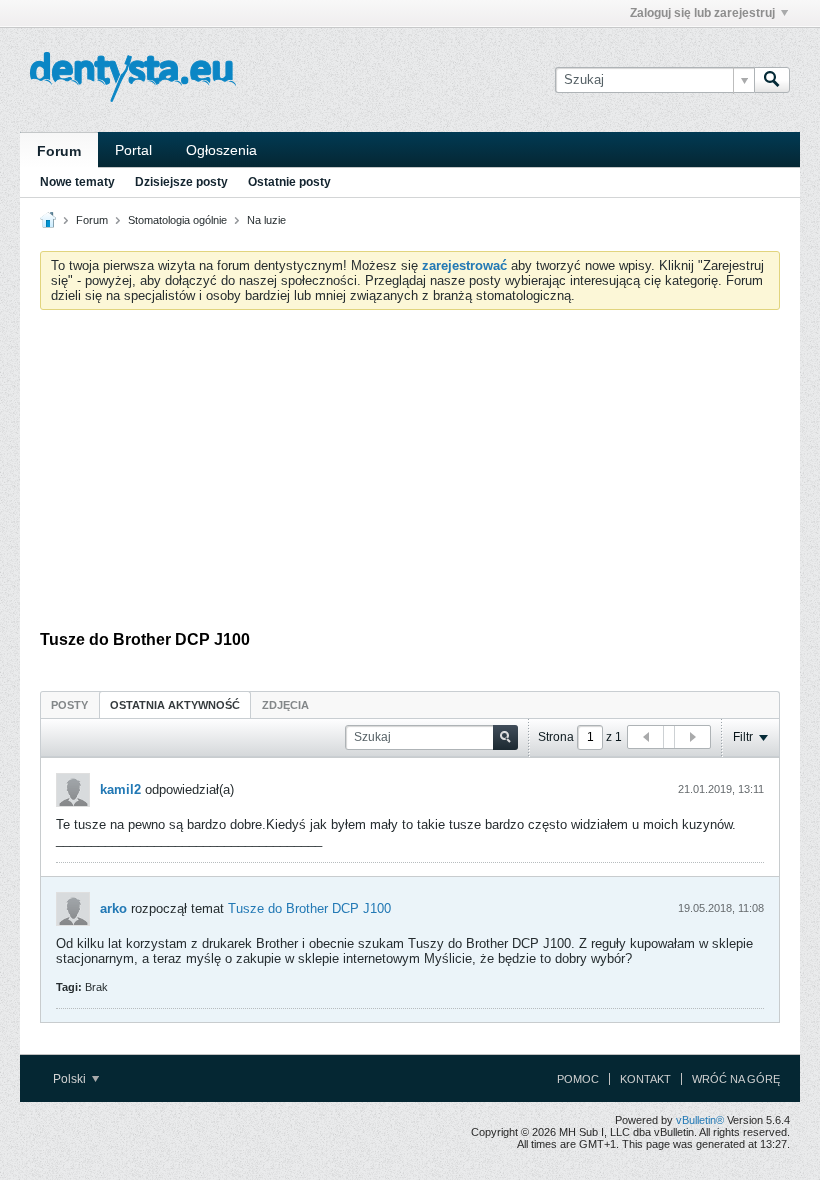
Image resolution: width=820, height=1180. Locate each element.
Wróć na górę (736, 1079)
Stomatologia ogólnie (177, 220)
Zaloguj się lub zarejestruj (702, 13)
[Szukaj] (772, 80)
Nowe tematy (77, 182)
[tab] (69, 704)
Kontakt (645, 1079)
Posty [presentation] (69, 705)
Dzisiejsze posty (181, 182)
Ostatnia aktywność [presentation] (175, 705)
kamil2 (120, 789)
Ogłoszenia (221, 150)
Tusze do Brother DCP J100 (309, 908)
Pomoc (578, 1079)
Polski (71, 1079)
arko (113, 908)
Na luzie (266, 220)
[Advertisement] (410, 475)
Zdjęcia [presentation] (285, 705)
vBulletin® (700, 1120)
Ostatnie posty (289, 182)
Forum (59, 151)
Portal (133, 150)
